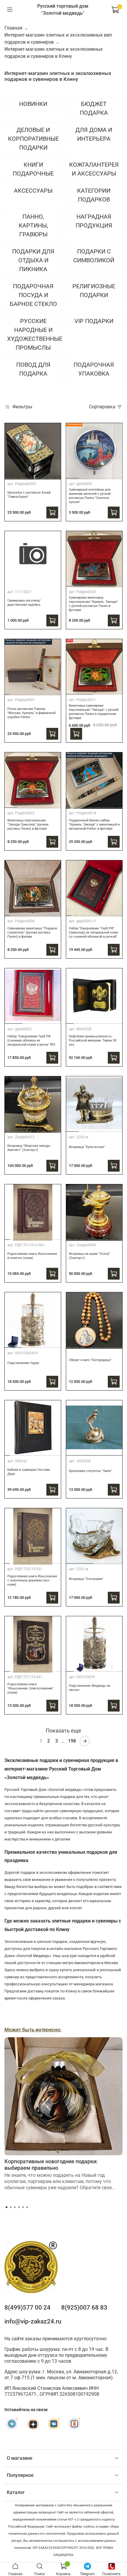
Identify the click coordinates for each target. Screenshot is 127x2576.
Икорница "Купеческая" (87, 1147)
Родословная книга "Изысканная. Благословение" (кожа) (31, 1688)
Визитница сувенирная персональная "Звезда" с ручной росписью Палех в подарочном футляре (94, 712)
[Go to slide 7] (51, 476)
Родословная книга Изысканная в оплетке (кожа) (32, 1256)
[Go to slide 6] (44, 476)
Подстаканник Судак (23, 1363)
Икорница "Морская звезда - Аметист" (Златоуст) (30, 1148)
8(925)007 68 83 (84, 2308)
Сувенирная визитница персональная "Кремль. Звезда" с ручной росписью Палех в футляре (93, 604)
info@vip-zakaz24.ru (33, 2321)
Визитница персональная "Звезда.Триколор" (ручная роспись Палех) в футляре (28, 824)
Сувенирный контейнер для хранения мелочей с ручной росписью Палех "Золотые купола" (90, 496)
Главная (13, 28)
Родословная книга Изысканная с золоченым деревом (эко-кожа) (32, 1580)
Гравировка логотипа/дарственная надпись (24, 603)
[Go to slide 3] (22, 476)
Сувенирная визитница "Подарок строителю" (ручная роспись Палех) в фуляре (32, 932)
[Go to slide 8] (59, 476)
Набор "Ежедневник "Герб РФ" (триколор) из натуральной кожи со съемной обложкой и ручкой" (93, 932)
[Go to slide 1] (7, 476)
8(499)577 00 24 (27, 2308)
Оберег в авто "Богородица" (90, 1360)
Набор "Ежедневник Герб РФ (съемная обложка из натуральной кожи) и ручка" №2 (31, 1040)
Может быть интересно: (33, 2030)
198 (72, 1741)
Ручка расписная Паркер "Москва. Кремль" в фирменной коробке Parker (31, 713)
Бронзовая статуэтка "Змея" (90, 1471)
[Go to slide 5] (36, 476)
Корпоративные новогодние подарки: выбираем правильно (51, 2165)
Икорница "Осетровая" (86, 1579)
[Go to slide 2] (14, 476)
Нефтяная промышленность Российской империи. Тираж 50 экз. (93, 1040)
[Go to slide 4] (29, 476)
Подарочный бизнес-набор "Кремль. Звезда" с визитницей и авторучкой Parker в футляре (94, 824)
